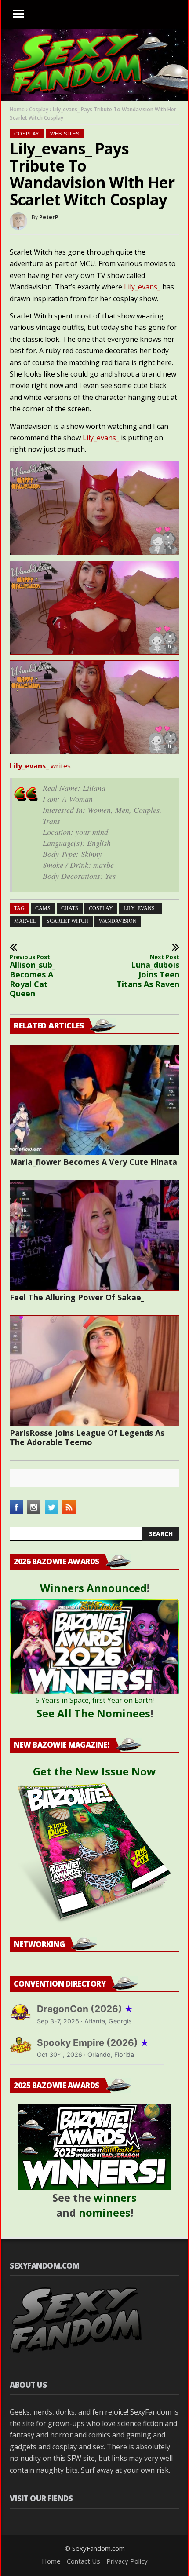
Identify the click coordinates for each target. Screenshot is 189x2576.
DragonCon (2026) (85, 2009)
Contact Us (84, 2561)
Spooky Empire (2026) (93, 2043)
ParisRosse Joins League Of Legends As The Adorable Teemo (87, 1437)
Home (17, 109)
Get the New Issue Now (94, 1771)
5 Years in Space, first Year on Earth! (95, 1700)
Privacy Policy (127, 2561)
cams (43, 908)
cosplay (101, 908)
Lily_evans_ (142, 287)
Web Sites (65, 134)
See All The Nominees (93, 1713)
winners (115, 2197)
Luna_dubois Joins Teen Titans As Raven (148, 971)
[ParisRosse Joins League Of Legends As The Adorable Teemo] (94, 1371)
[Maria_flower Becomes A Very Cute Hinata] (94, 1100)
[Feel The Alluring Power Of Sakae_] (94, 1235)
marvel (25, 921)
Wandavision (118, 921)
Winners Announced (93, 1588)
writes (40, 766)
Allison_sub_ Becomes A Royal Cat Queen (33, 976)
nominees (105, 2212)
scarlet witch (67, 921)
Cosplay (39, 109)
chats (70, 908)
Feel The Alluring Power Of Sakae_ (77, 1297)
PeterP (49, 217)
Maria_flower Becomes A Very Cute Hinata (93, 1162)
